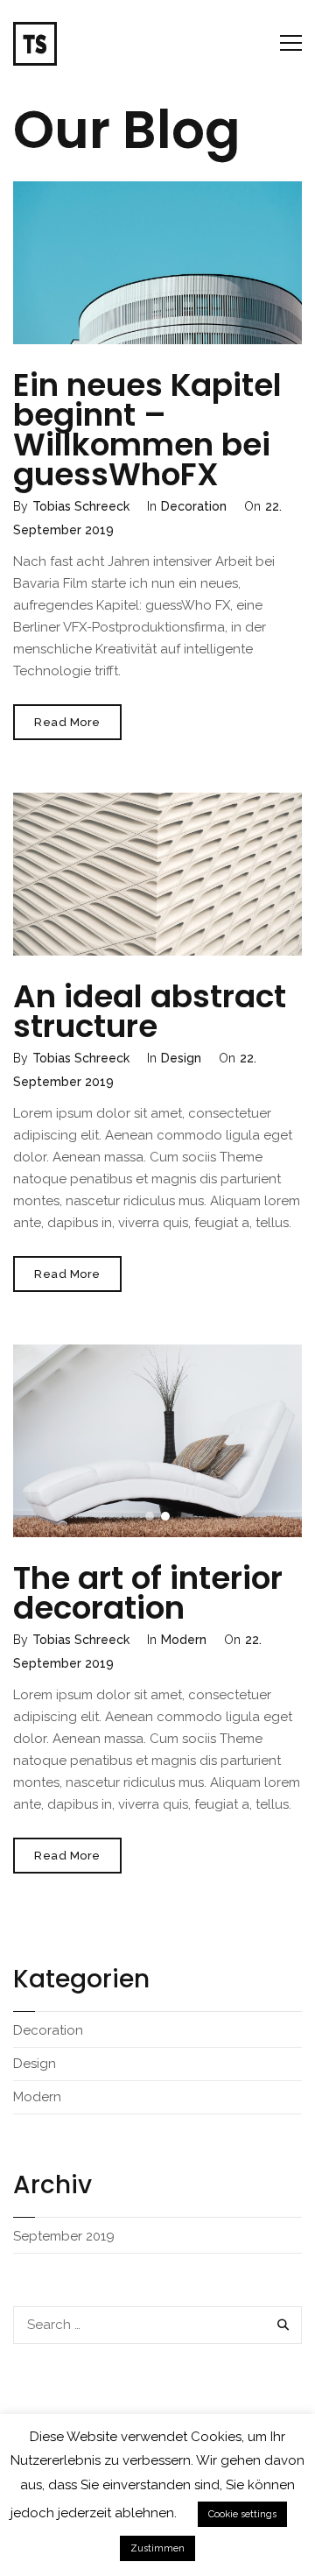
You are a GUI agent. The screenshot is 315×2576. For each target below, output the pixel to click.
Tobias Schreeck (81, 506)
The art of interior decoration (148, 1593)
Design (181, 1058)
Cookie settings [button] (242, 2514)
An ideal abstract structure (150, 1011)
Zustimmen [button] (157, 2548)
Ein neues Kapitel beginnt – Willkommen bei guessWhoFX (147, 430)
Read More (78, 727)
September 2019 (64, 2236)
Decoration (194, 506)
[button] (150, 1516)
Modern (184, 1640)
